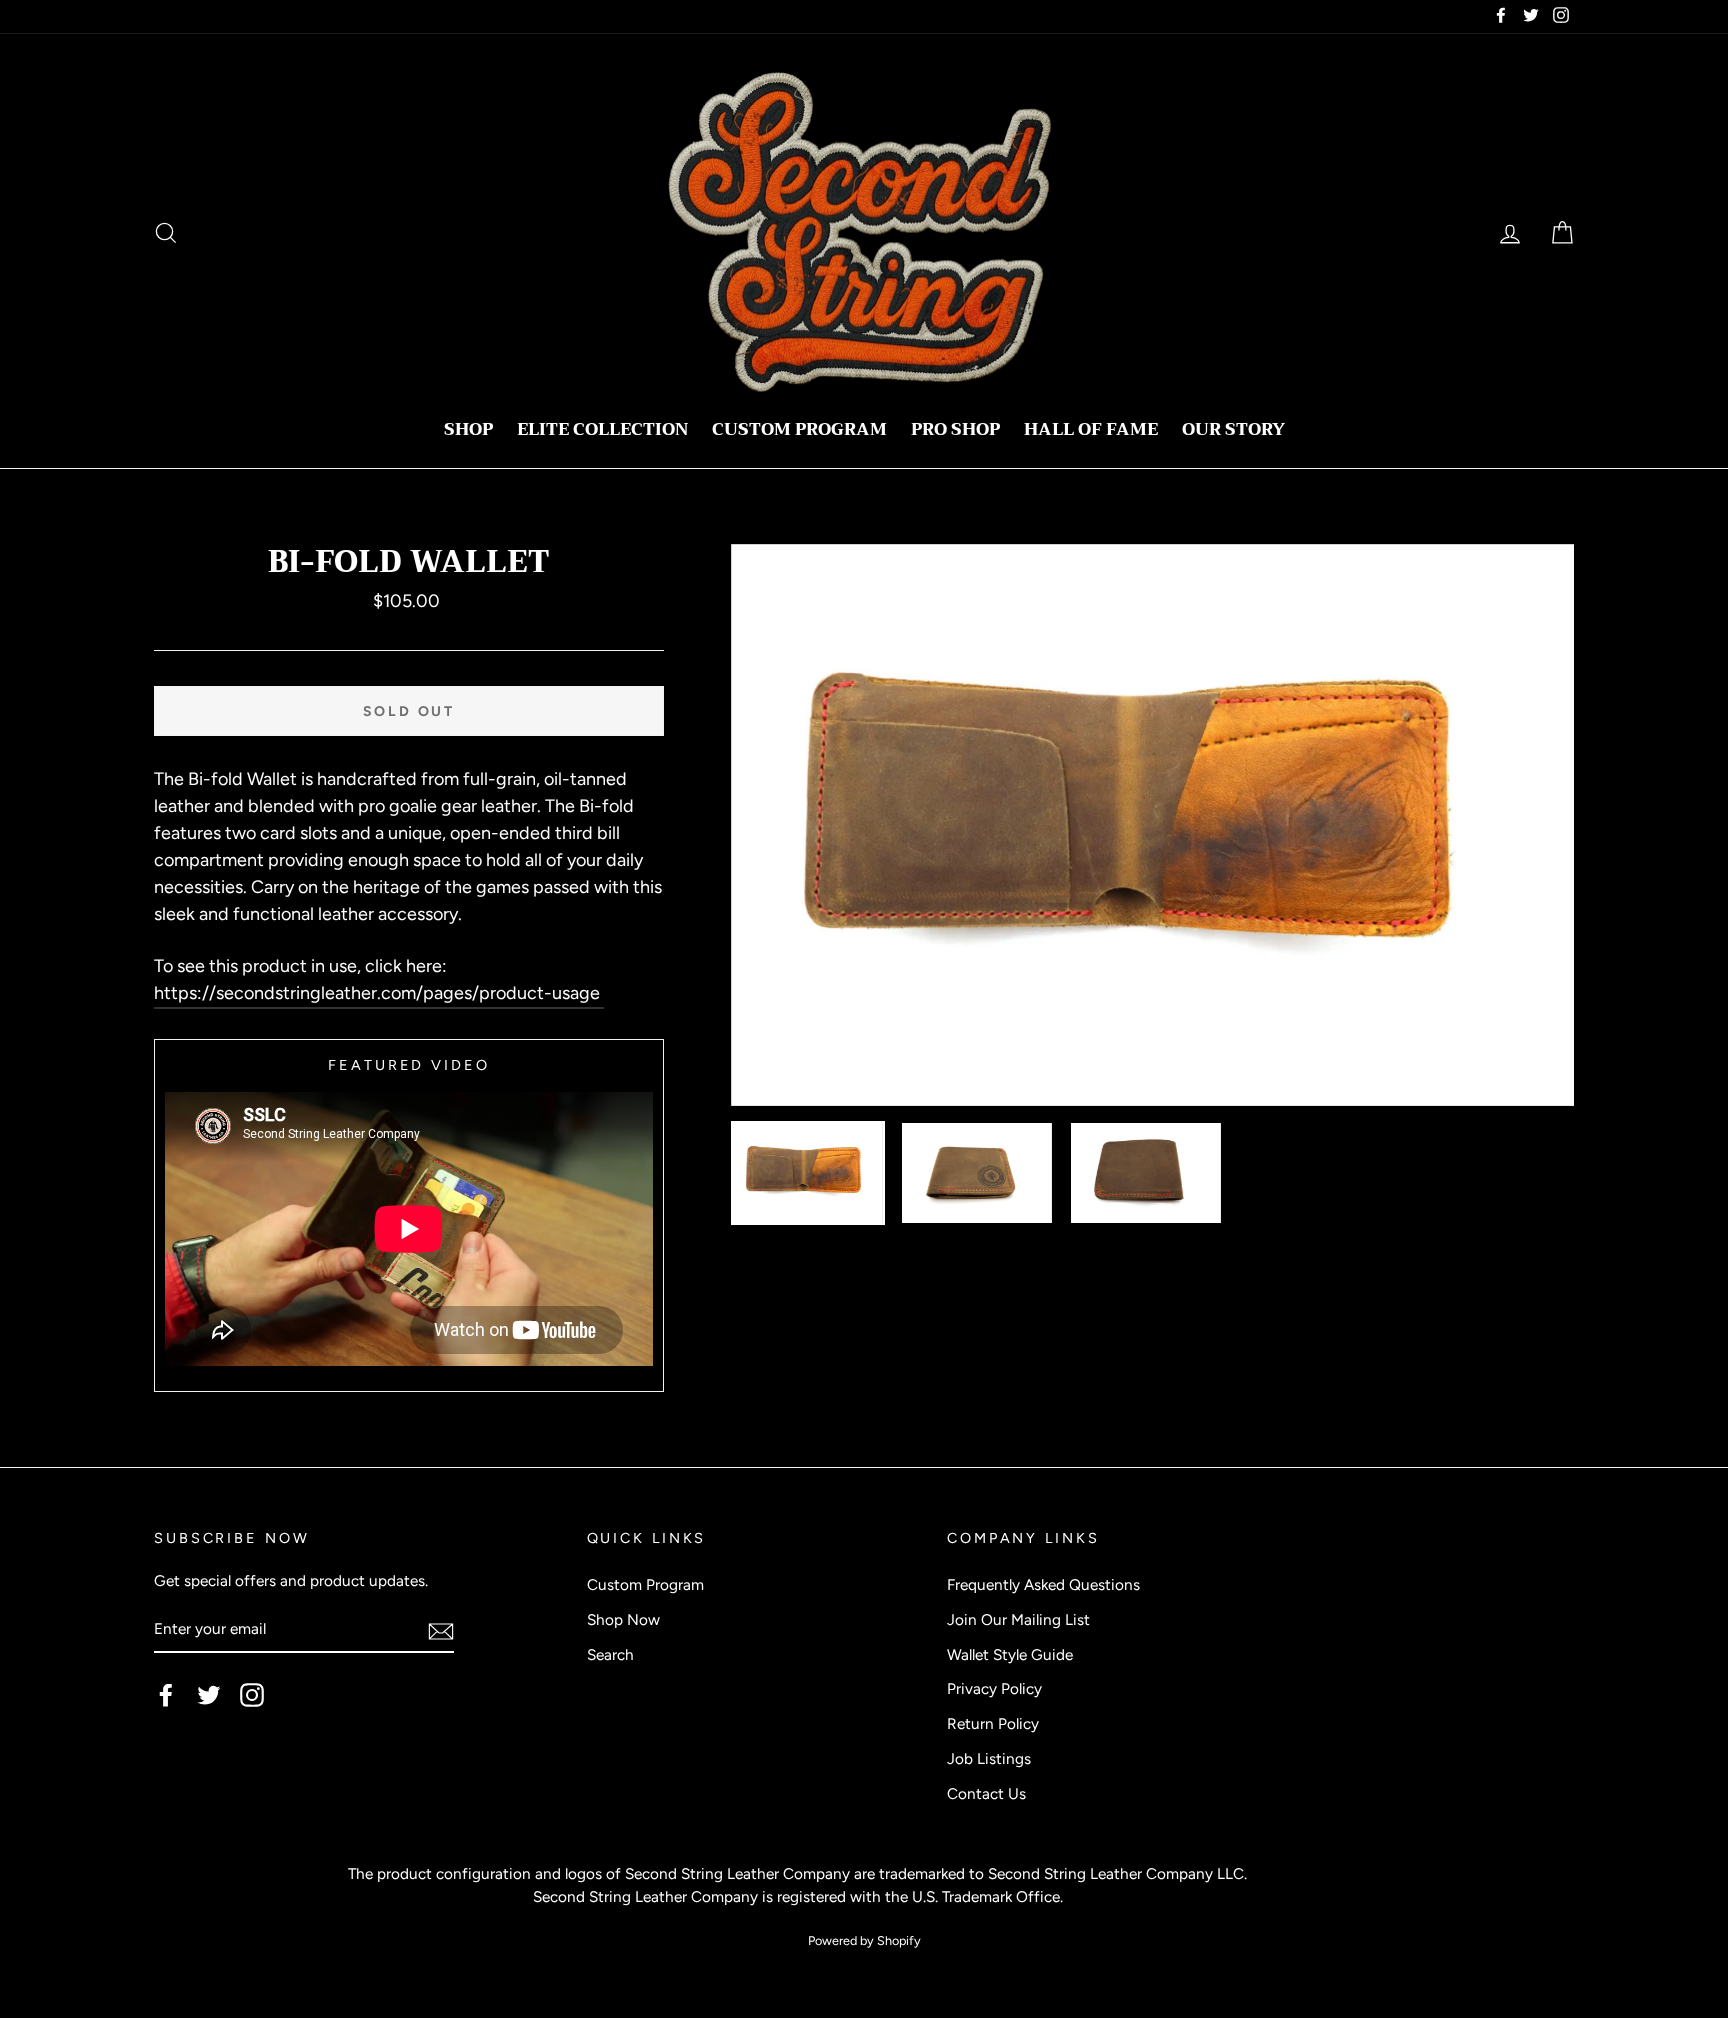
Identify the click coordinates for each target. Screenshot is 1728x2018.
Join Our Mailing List (1018, 1619)
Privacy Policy (994, 1688)
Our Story (1233, 429)
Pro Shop (955, 429)
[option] (1153, 825)
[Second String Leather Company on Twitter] (209, 1695)
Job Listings (989, 1758)
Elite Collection (602, 429)
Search (610, 1654)
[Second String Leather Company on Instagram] (252, 1695)
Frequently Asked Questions (1043, 1584)
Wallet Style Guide (1010, 1654)
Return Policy (993, 1723)
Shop (468, 429)
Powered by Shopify (864, 1940)
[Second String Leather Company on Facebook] (166, 1695)
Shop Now (623, 1619)
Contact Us (986, 1793)
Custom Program (799, 429)
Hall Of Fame (1091, 429)
